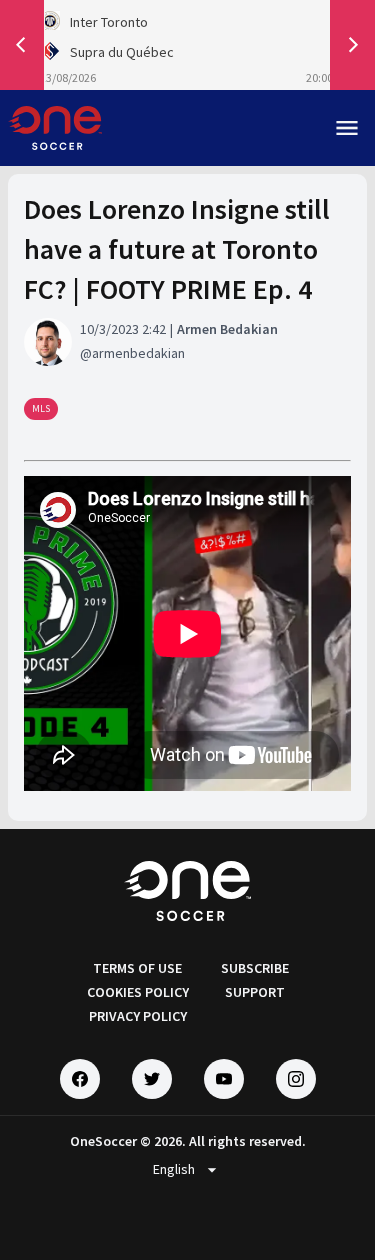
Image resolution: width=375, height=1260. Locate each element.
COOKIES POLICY (138, 992)
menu (347, 128)
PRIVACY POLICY (138, 1016)
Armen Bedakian (227, 329)
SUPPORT (255, 992)
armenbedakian (138, 353)
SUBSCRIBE (255, 968)
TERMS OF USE (137, 968)
